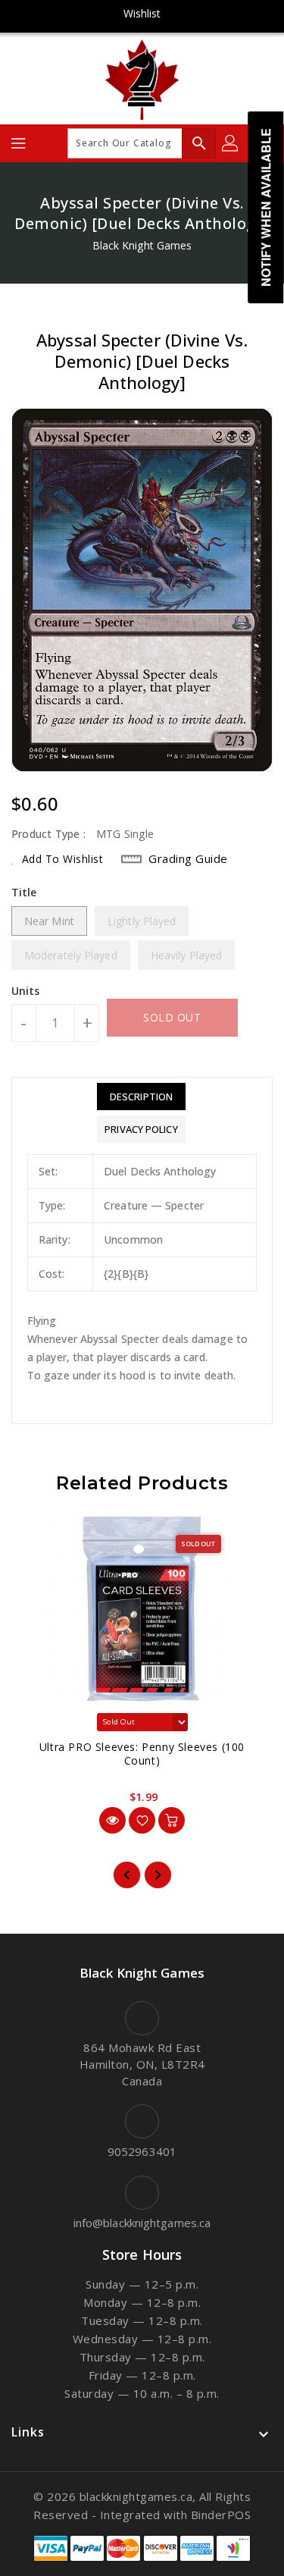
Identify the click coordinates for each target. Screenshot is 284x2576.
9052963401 (142, 2151)
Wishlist (142, 13)
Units (26, 991)
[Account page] (231, 143)
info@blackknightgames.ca (142, 2223)
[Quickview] (112, 1820)
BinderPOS (221, 2515)
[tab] (141, 1097)
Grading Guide (188, 858)
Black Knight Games (142, 245)
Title (24, 892)
